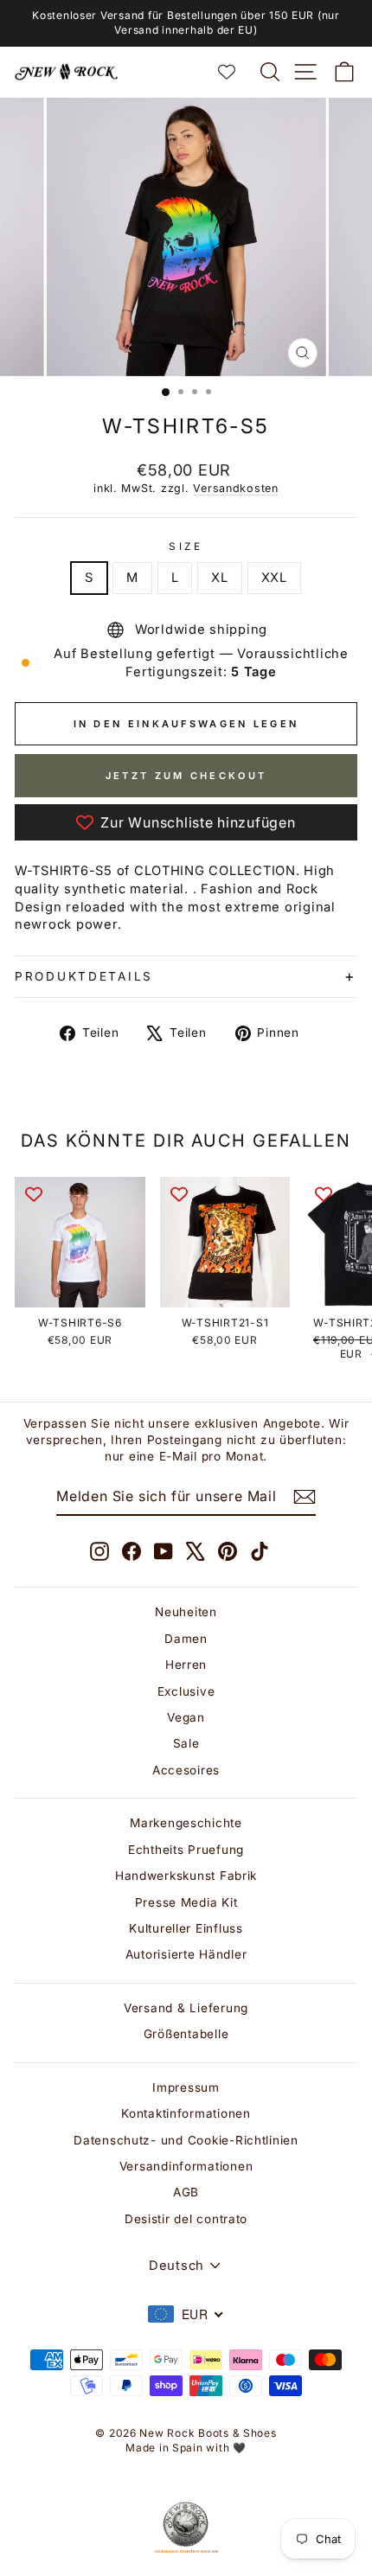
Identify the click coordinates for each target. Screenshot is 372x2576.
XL (219, 578)
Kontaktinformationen (186, 2113)
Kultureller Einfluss (186, 1928)
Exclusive (186, 1691)
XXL (274, 578)
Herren (186, 1665)
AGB (186, 2192)
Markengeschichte (186, 1823)
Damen (186, 1639)
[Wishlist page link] (235, 72)
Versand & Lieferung (186, 2008)
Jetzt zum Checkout (186, 776)
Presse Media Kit (186, 1902)
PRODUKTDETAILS (84, 976)
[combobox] (186, 2314)
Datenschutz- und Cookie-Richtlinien (186, 2140)
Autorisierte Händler (186, 1954)
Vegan (186, 1717)
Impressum (186, 2087)
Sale (186, 1743)
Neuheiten (186, 1612)
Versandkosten (236, 488)
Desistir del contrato (186, 2219)
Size (186, 547)
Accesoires (186, 1770)
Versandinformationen (186, 2166)
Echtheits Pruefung (186, 1850)
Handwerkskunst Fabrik (186, 1876)
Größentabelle (186, 2034)
